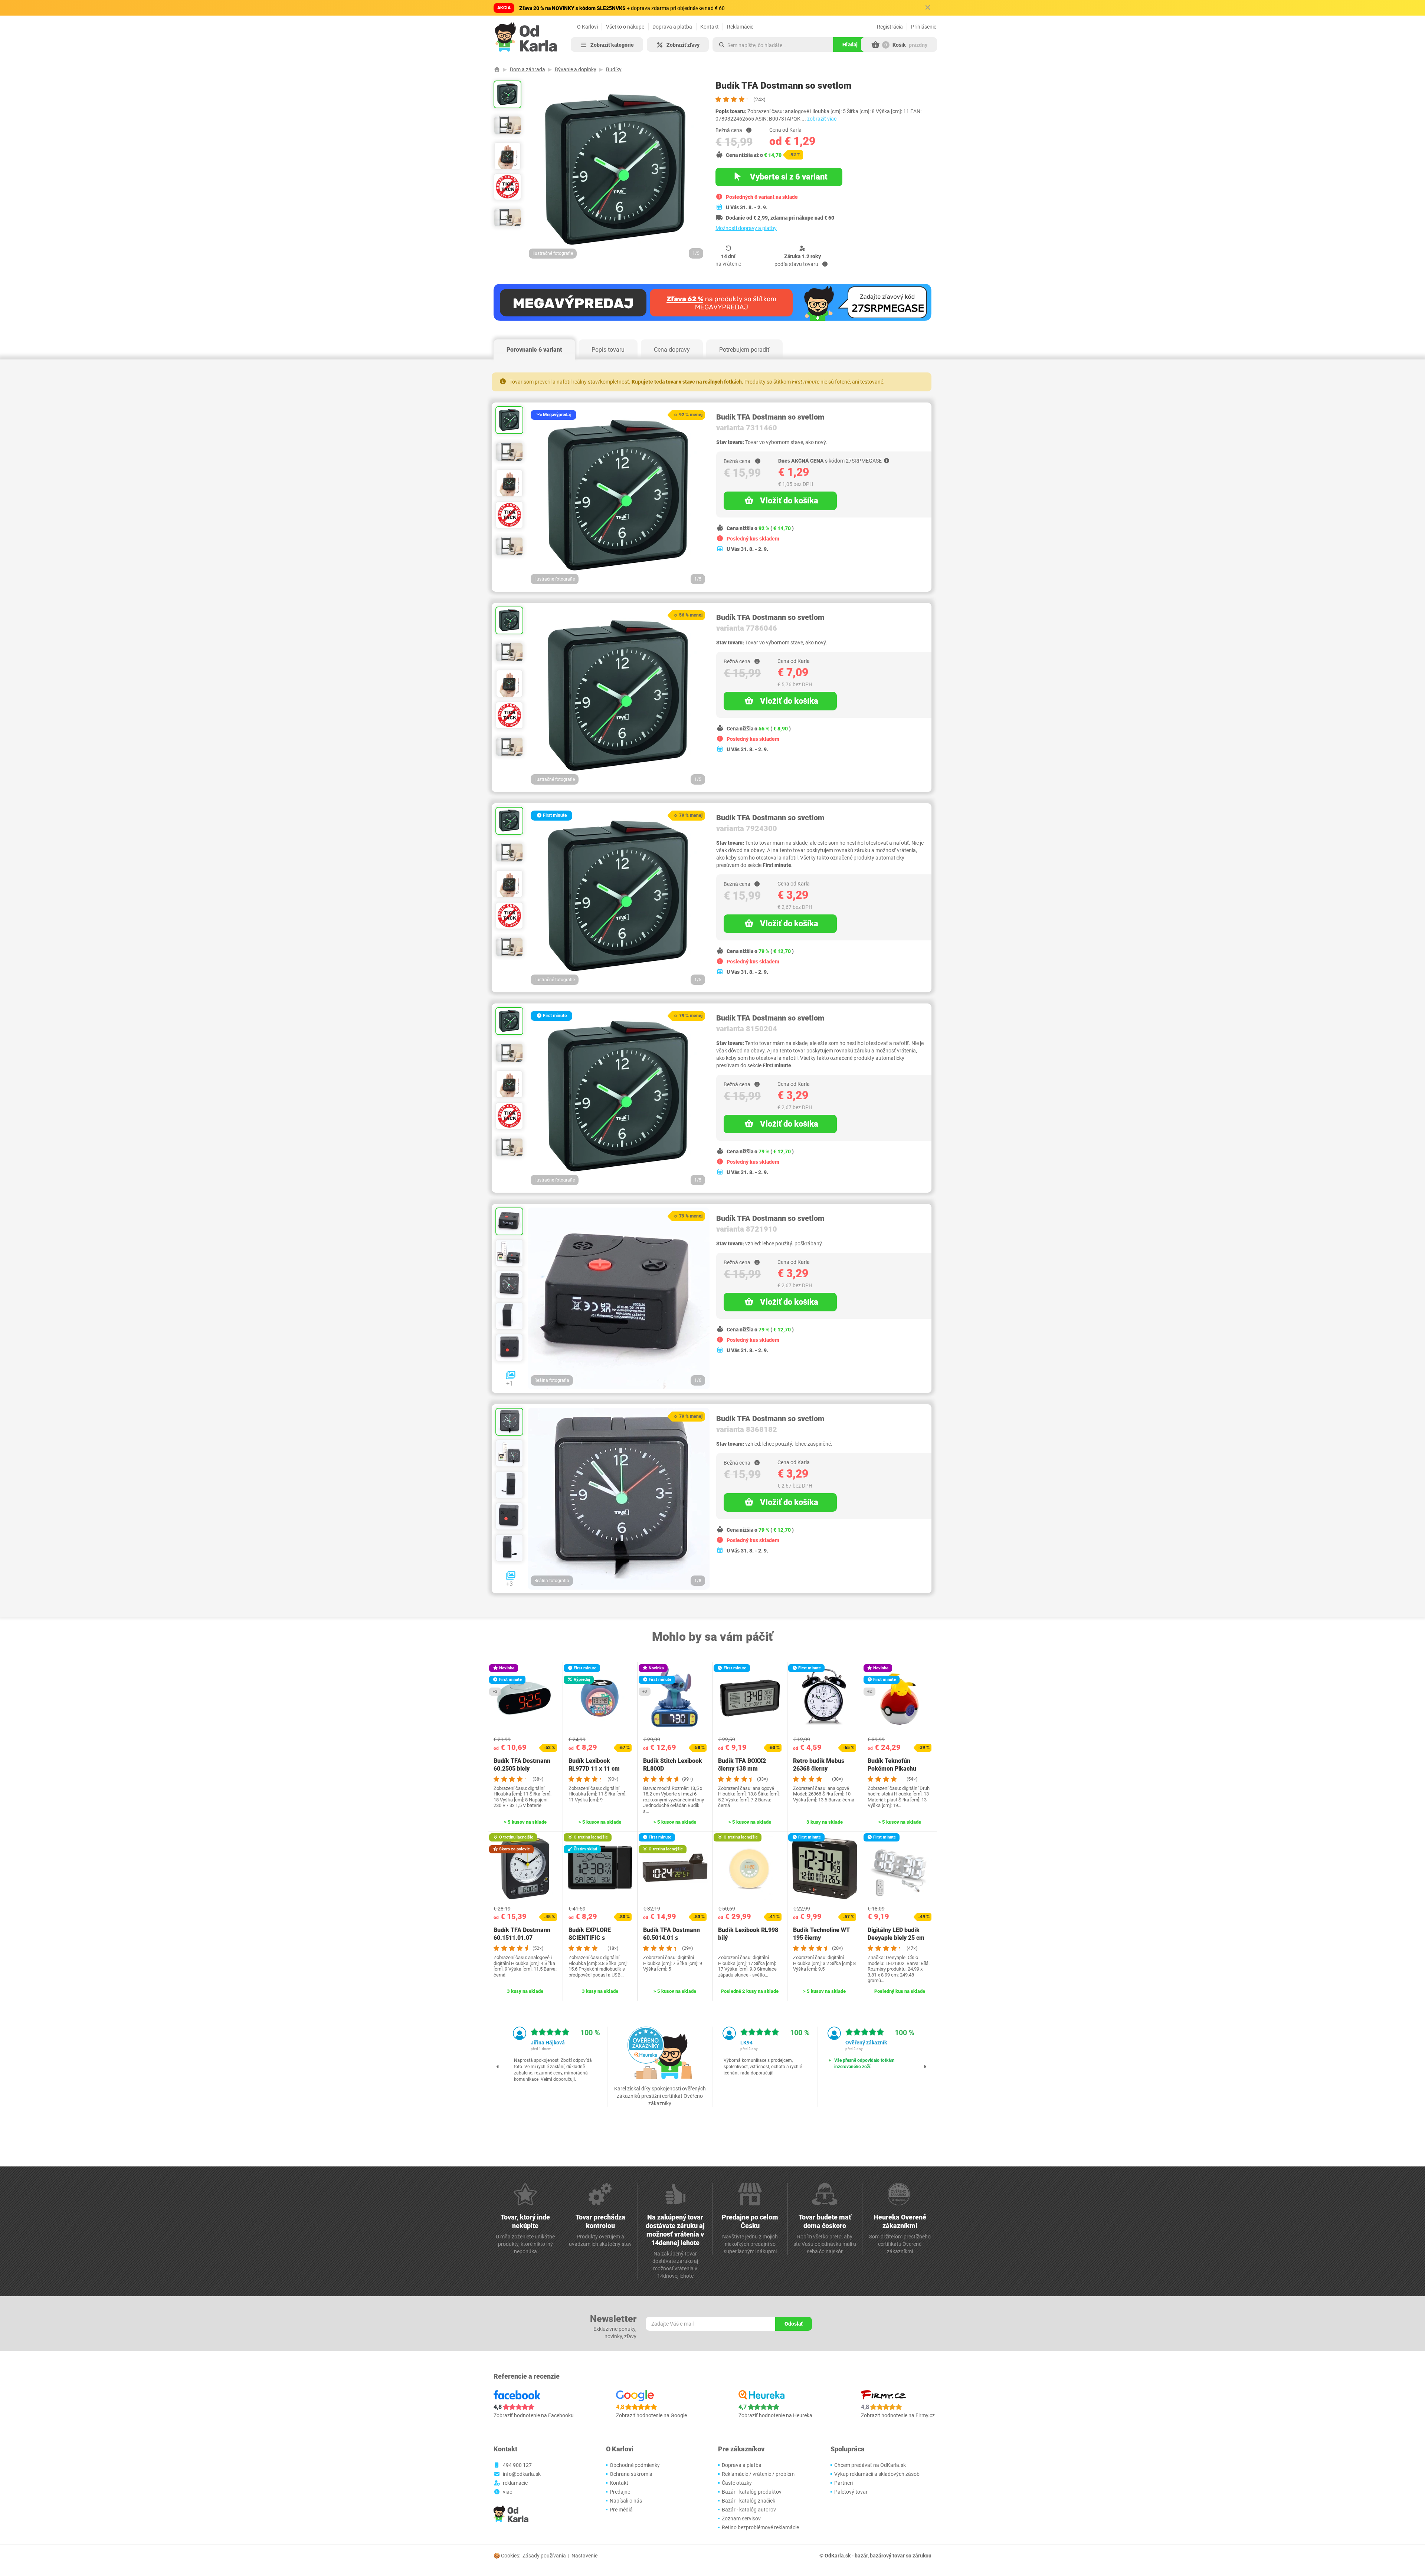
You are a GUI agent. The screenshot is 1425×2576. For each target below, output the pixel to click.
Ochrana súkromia (631, 2474)
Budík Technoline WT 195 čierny (821, 1934)
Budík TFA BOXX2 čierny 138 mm (742, 1765)
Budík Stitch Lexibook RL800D (673, 1765)
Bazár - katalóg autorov (749, 2510)
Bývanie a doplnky (576, 69)
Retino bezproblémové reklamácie (760, 2527)
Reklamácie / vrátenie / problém (758, 2474)
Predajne (620, 2492)
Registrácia (890, 27)
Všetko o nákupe (625, 27)
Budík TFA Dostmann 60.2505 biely (522, 1765)
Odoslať (794, 2324)
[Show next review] (925, 2067)
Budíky (614, 69)
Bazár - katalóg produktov (752, 2492)
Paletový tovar (851, 2492)
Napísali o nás (626, 2501)
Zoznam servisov (741, 2518)
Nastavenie (584, 2556)
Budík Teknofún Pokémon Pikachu (892, 1765)
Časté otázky (737, 2483)
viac (507, 2492)
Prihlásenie (924, 27)
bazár (861, 2556)
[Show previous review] (498, 2067)
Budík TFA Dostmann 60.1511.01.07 (522, 1934)
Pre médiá (621, 2510)
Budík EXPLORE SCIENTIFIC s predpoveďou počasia (597, 1938)
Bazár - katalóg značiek (748, 2501)
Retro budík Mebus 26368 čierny (819, 1765)
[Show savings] (749, 130)
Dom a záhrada (528, 69)
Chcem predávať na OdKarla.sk (870, 2465)
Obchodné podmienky (635, 2465)
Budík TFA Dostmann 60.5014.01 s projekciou (671, 1938)
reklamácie (515, 2483)
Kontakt (710, 27)
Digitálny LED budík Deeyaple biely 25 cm (896, 1934)
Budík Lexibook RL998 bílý (748, 1934)
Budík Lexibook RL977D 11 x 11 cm (594, 1765)
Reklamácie (740, 27)
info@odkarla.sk (522, 2474)
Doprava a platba (672, 27)
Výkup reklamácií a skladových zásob (877, 2474)
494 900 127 (517, 2465)
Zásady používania (544, 2556)
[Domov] (497, 69)
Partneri (843, 2483)
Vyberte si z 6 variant (788, 177)
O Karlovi (587, 27)
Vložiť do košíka (789, 501)
